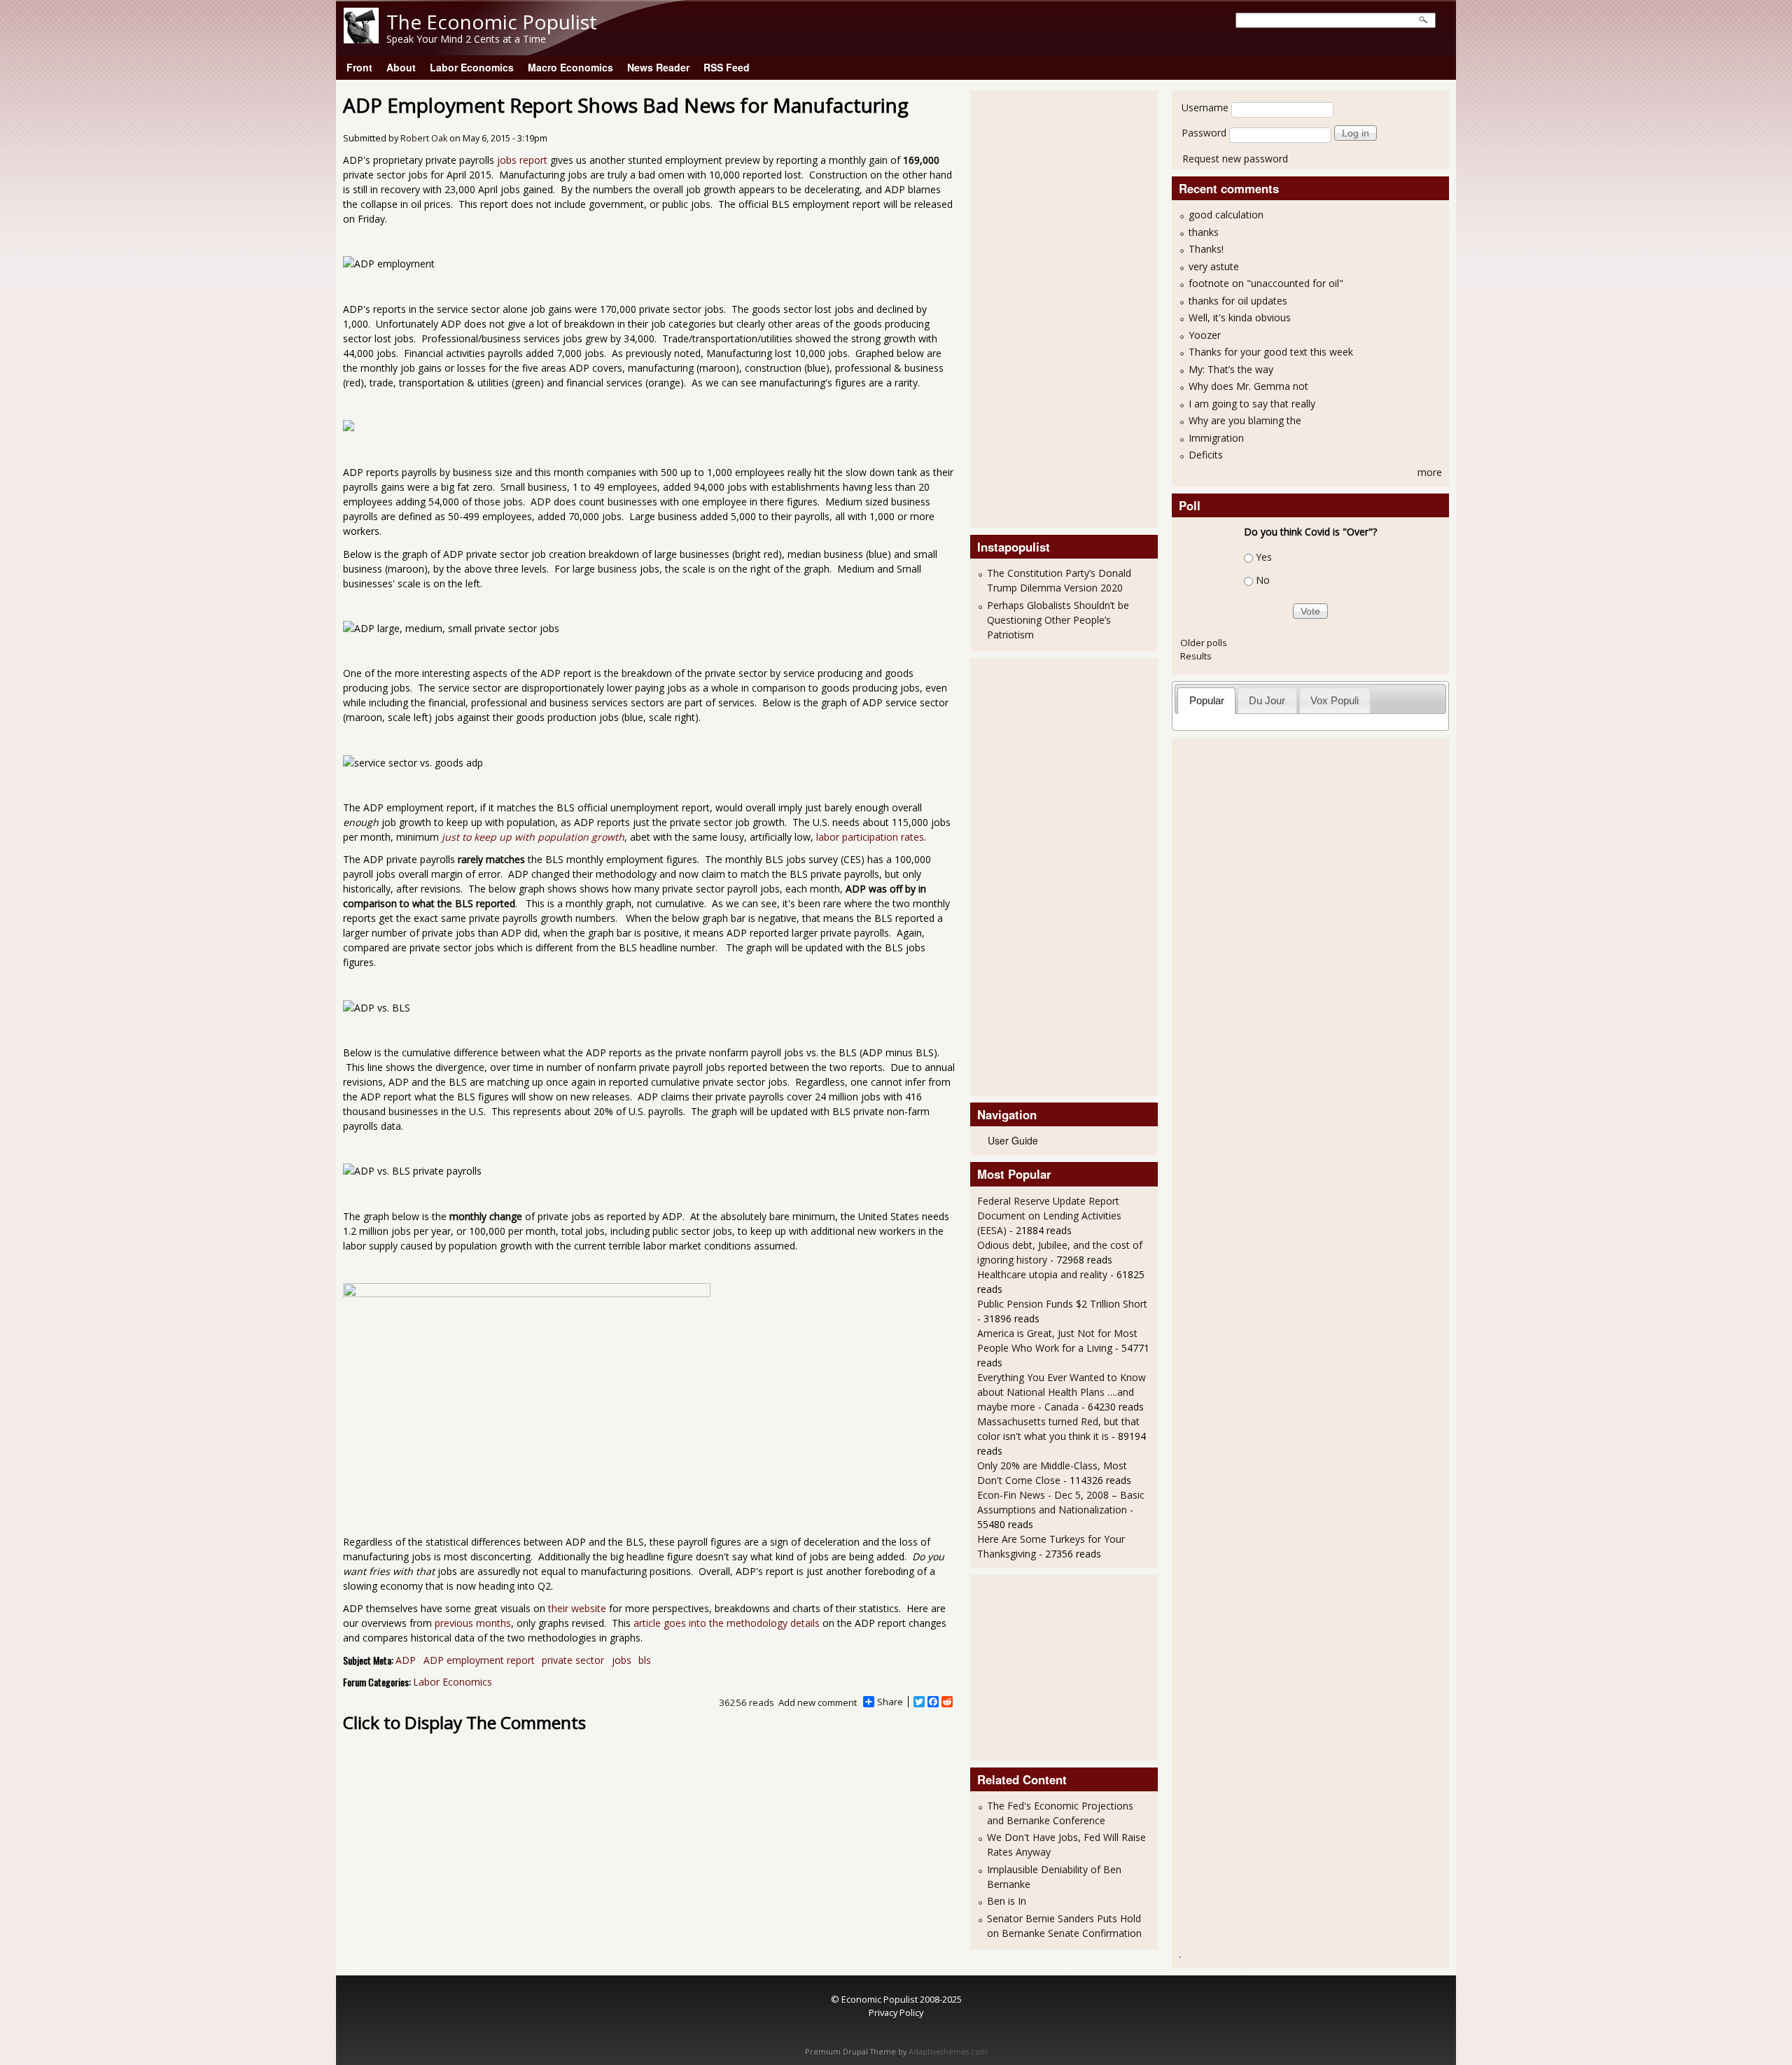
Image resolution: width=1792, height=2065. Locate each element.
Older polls (1204, 643)
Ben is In (1007, 1901)
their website (577, 1608)
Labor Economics (472, 67)
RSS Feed (727, 67)
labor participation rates (870, 837)
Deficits (1206, 455)
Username (1205, 107)
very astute (1214, 266)
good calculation (1226, 215)
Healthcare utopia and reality (1042, 1274)
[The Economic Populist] (361, 40)
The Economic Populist (492, 22)
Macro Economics (570, 67)
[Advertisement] (1033, 307)
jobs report (522, 160)
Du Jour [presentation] (1267, 700)
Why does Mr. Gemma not (1248, 386)
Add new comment (818, 1702)
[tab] (1206, 700)
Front (359, 67)
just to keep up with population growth (533, 837)
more (1430, 472)
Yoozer (1205, 335)
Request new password (1235, 159)
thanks (1204, 232)
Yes (1264, 557)
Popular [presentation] (1207, 700)
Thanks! (1206, 249)
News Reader (658, 67)
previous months (473, 1623)
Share (890, 1702)
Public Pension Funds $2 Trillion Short (1062, 1304)
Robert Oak (424, 138)
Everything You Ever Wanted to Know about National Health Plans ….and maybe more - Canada (1062, 1392)
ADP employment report (479, 1660)
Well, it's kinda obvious (1240, 317)
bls (645, 1660)
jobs (622, 1660)
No (1263, 580)
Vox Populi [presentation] (1335, 700)
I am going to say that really (1252, 404)
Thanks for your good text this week (1271, 352)
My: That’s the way (1231, 369)
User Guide (1013, 1140)
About (401, 67)
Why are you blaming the (1245, 420)
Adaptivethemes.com (948, 2052)
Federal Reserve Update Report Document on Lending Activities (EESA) (1049, 1216)
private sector (573, 1660)
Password (1204, 133)
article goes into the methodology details (727, 1623)
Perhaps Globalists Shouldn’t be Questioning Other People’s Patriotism (1058, 620)
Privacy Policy (896, 2012)
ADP (406, 1660)
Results (1196, 656)
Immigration (1216, 438)
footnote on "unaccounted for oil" (1266, 283)
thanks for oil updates (1238, 301)
